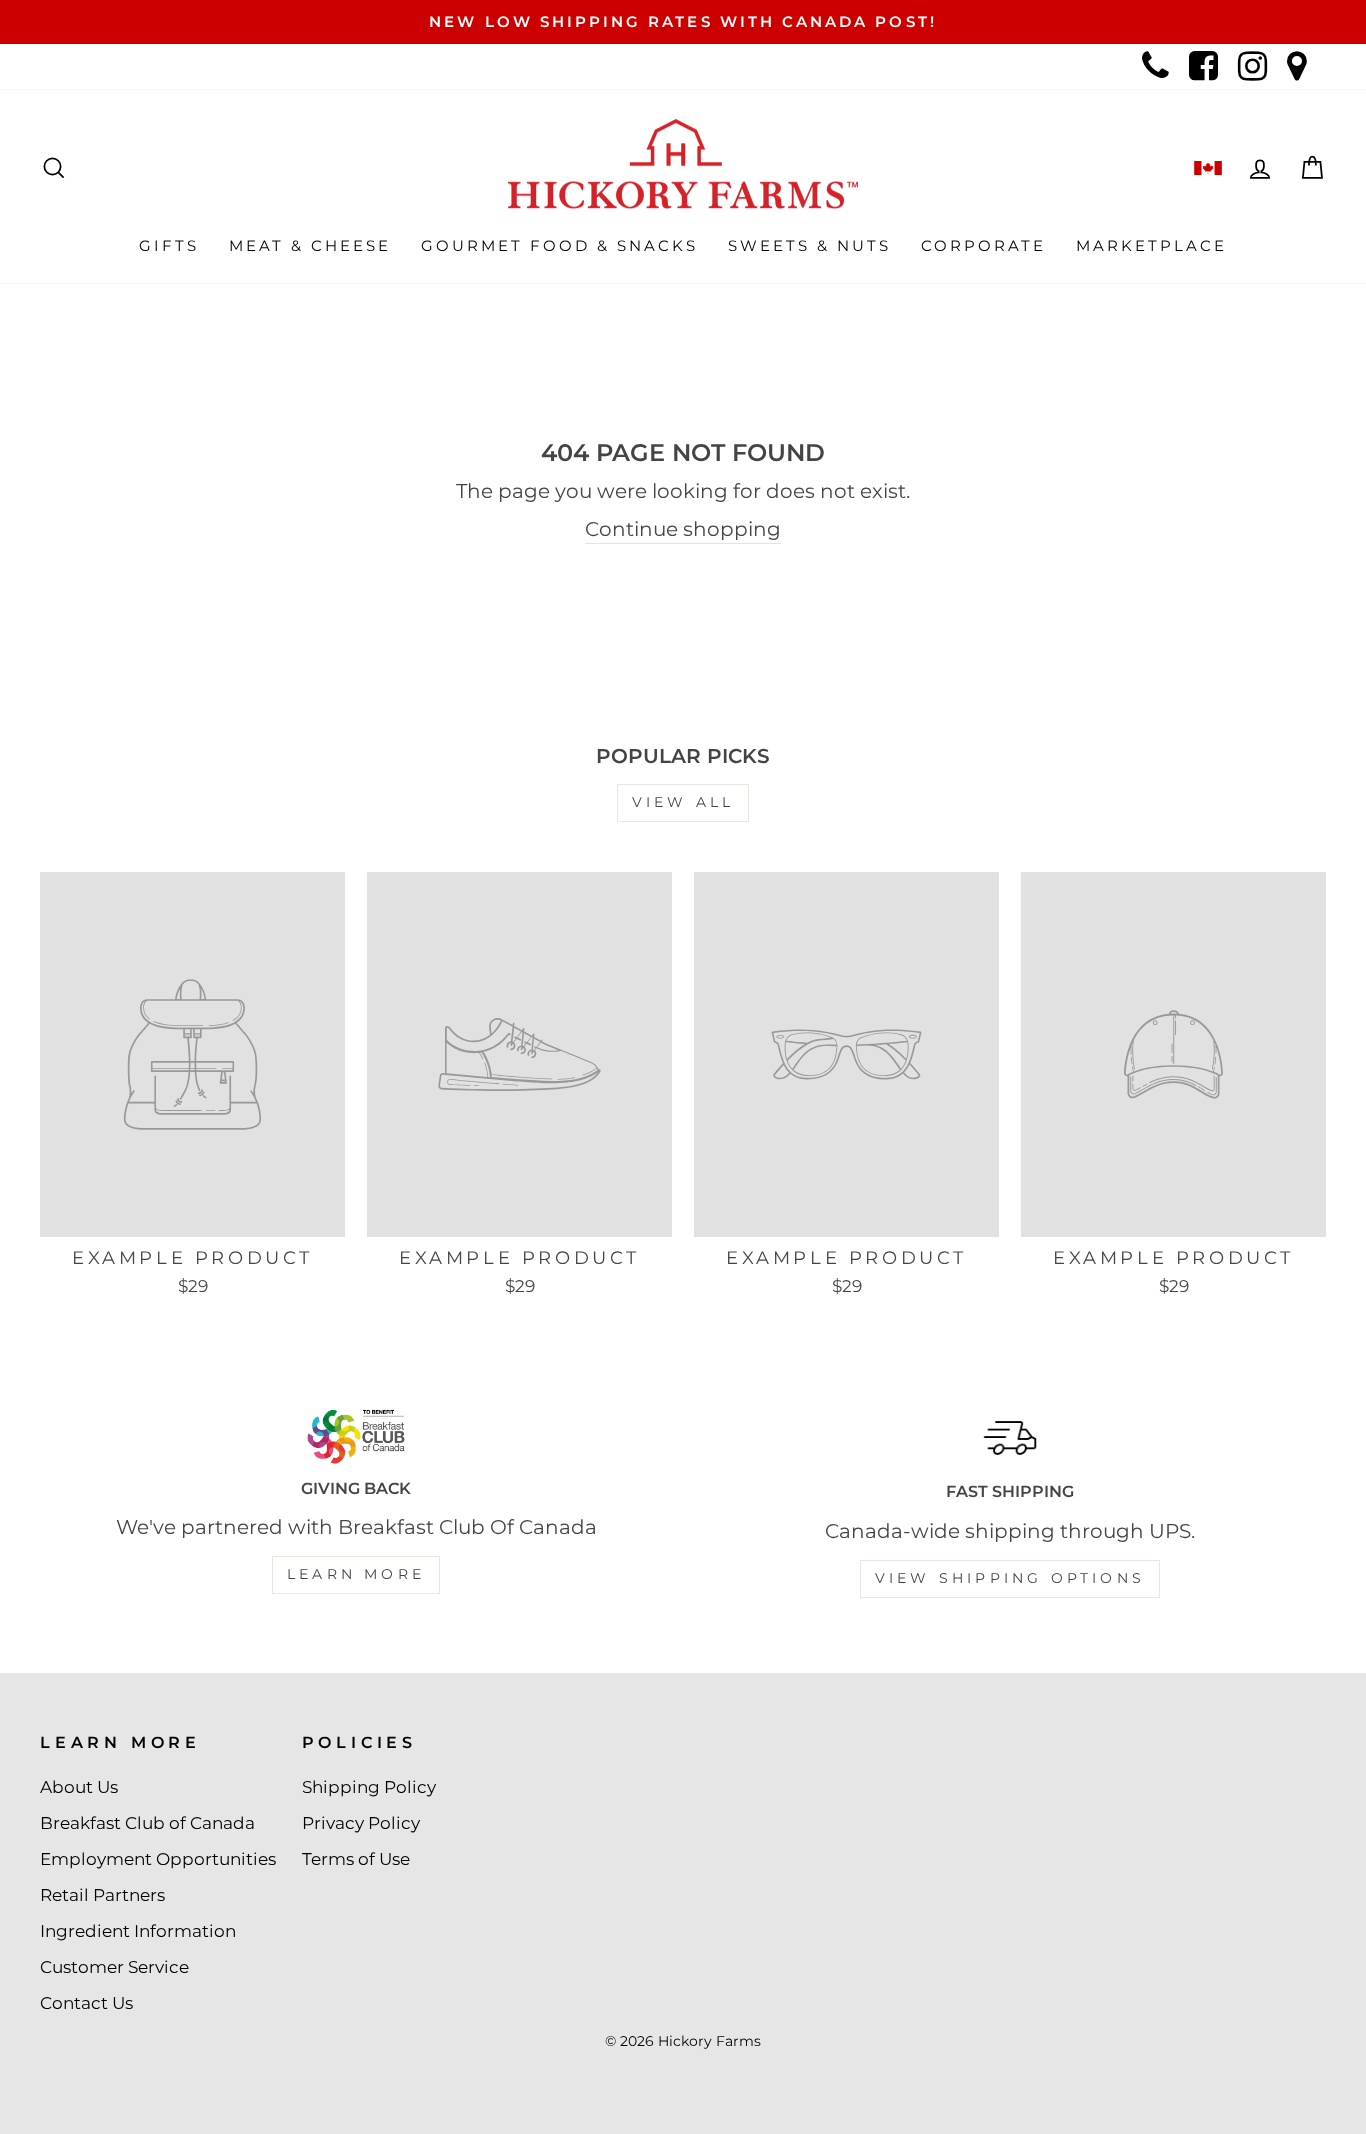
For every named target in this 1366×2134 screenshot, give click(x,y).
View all (683, 802)
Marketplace (1151, 245)
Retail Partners (102, 1895)
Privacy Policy (361, 1823)
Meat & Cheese (310, 245)
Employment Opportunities (158, 1859)
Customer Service (114, 1967)
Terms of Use (356, 1859)
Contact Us (86, 2003)
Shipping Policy (369, 1787)
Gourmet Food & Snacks (559, 245)
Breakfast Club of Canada (147, 1823)
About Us (79, 1787)
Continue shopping (683, 529)
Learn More (356, 1574)
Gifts (169, 245)
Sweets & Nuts (809, 245)
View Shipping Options (1010, 1578)
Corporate (983, 245)
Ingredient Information (138, 1931)
